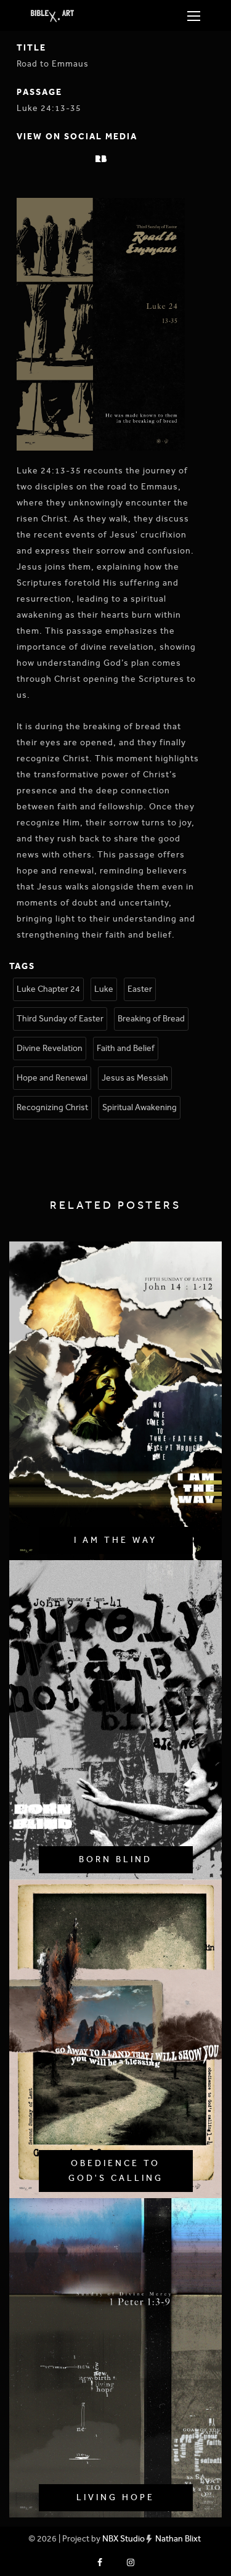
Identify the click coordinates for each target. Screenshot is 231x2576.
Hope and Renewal (52, 1078)
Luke (104, 989)
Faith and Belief (126, 1048)
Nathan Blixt (178, 2539)
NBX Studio (124, 2539)
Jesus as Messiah (135, 1078)
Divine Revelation (50, 1048)
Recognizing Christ (52, 1107)
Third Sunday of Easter (60, 1019)
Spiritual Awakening (140, 1107)
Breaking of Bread (151, 1019)
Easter (140, 989)
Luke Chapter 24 (48, 989)
